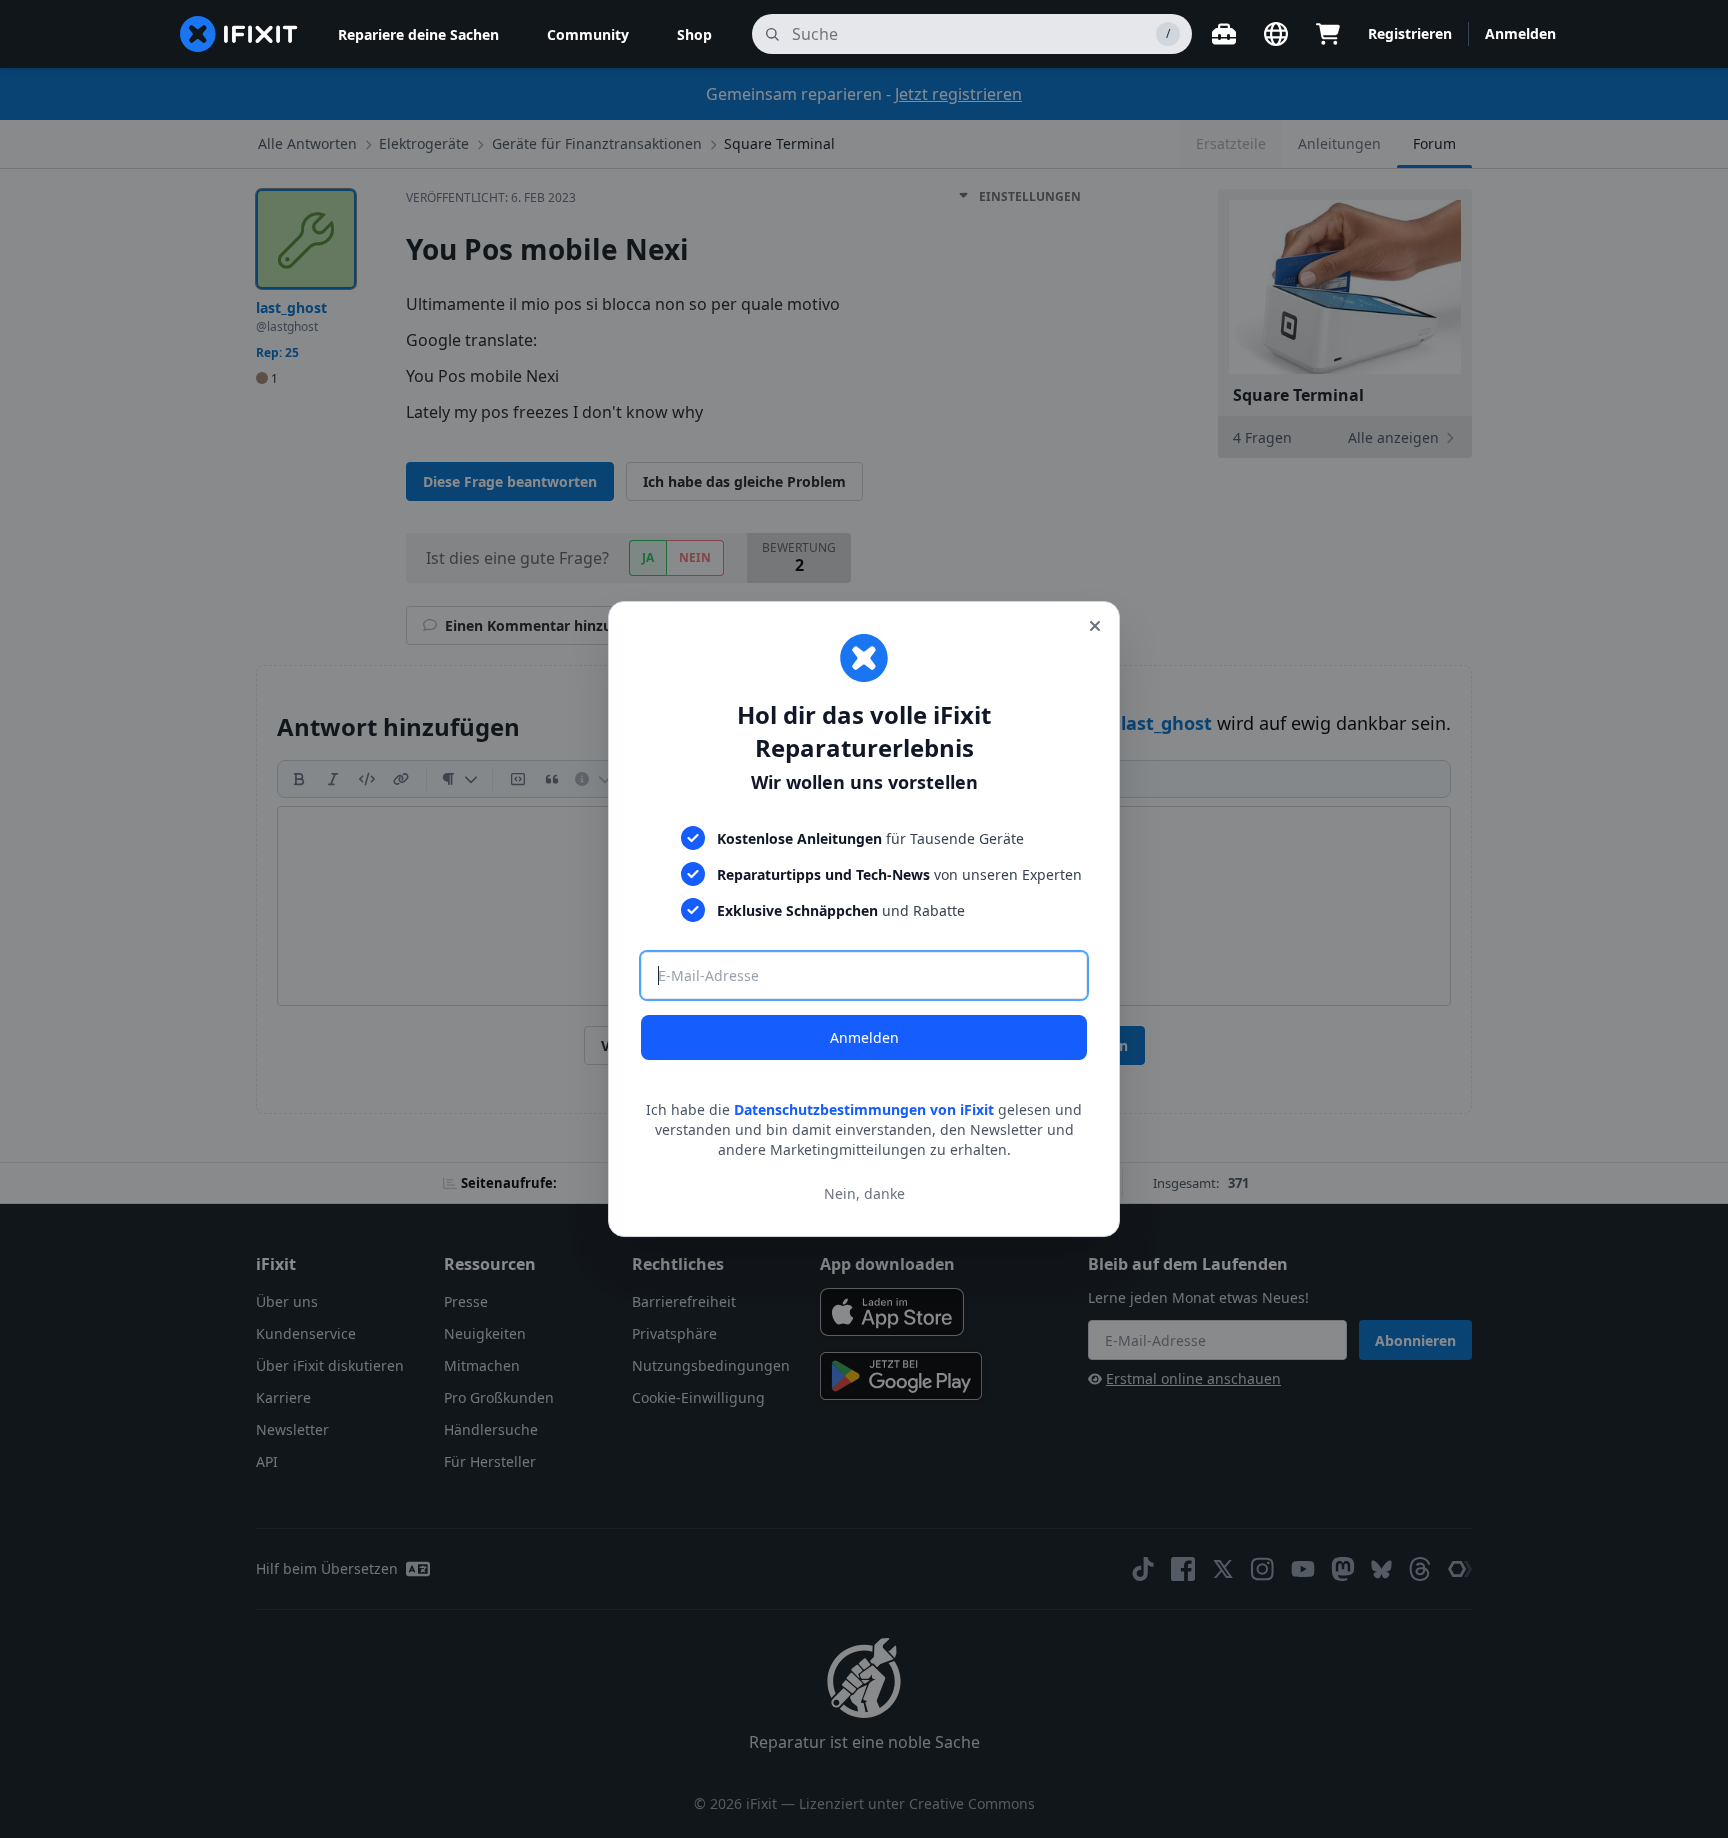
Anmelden (864, 1037)
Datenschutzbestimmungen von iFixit (864, 1109)
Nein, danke (864, 1193)
